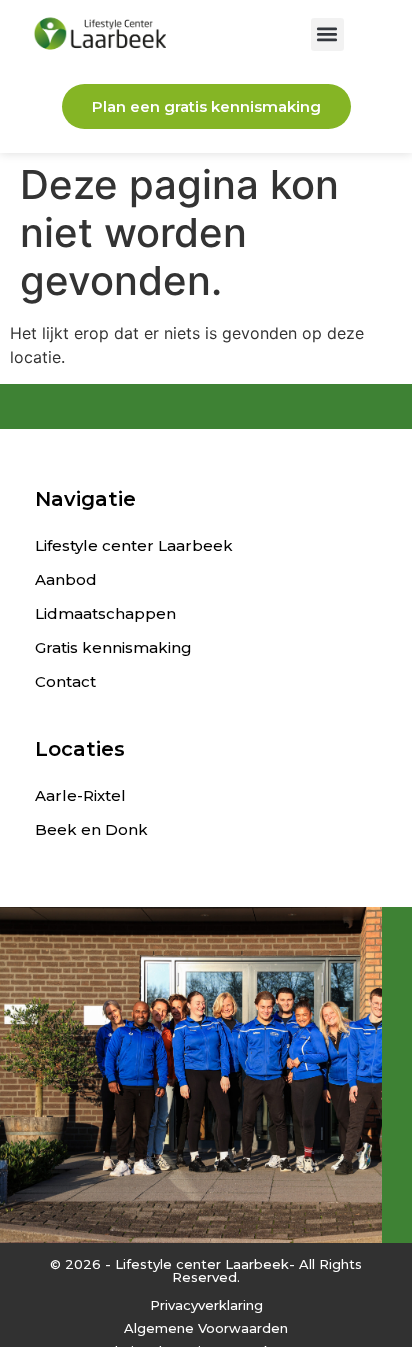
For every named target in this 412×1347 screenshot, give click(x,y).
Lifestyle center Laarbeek (134, 545)
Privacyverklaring (206, 1305)
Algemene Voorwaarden (206, 1328)
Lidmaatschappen (105, 613)
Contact (65, 681)
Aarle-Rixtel (80, 795)
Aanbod (66, 579)
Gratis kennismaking (113, 647)
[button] (327, 34)
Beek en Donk (91, 829)
